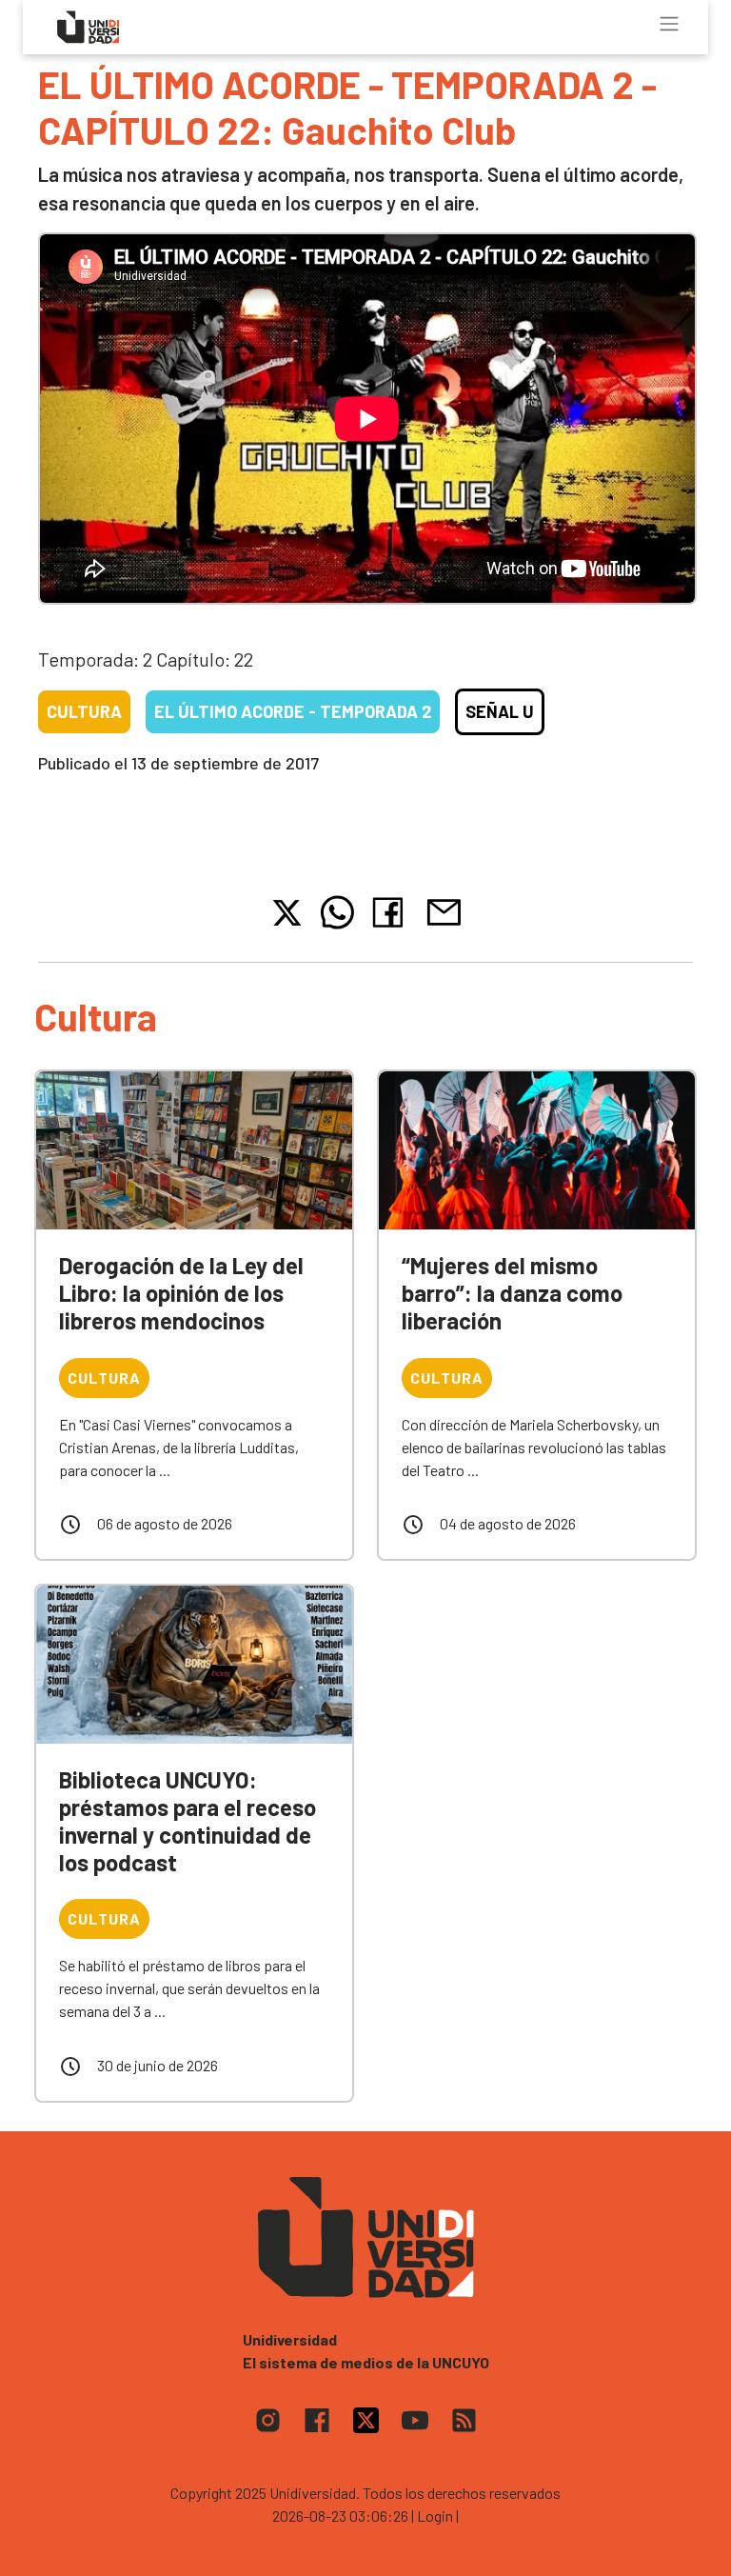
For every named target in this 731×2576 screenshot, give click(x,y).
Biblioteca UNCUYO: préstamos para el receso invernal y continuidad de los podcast (188, 1820)
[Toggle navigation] (669, 24)
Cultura (84, 711)
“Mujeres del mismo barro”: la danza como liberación (512, 1293)
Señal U (500, 711)
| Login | (435, 2516)
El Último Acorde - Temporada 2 (293, 711)
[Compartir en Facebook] (392, 912)
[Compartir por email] (444, 910)
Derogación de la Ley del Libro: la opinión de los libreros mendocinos (181, 1293)
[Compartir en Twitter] (287, 913)
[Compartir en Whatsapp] (337, 912)
